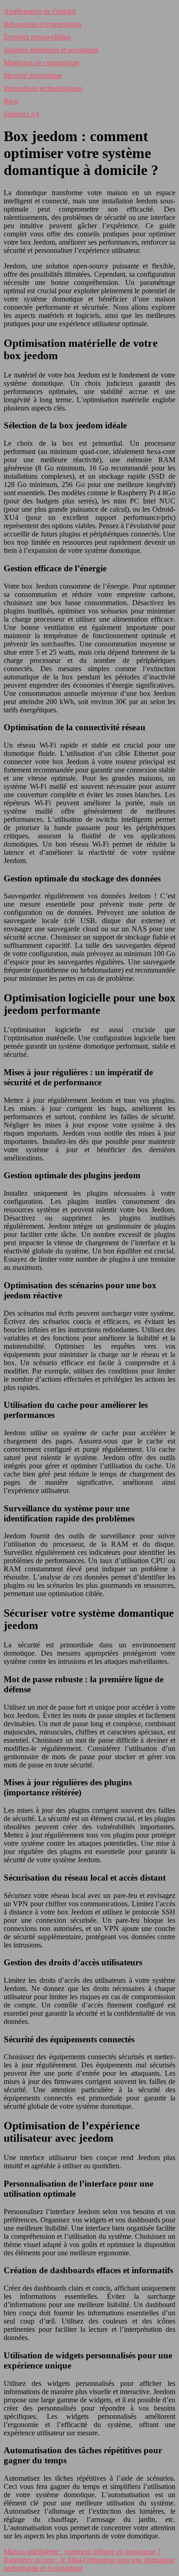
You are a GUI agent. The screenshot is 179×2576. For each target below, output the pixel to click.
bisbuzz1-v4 (21, 114)
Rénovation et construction (42, 24)
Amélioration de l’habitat (40, 11)
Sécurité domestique (33, 75)
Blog (11, 101)
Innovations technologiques (43, 88)
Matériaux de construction (41, 63)
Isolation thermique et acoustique (51, 50)
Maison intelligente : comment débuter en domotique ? (82, 2551)
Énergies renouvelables (37, 37)
